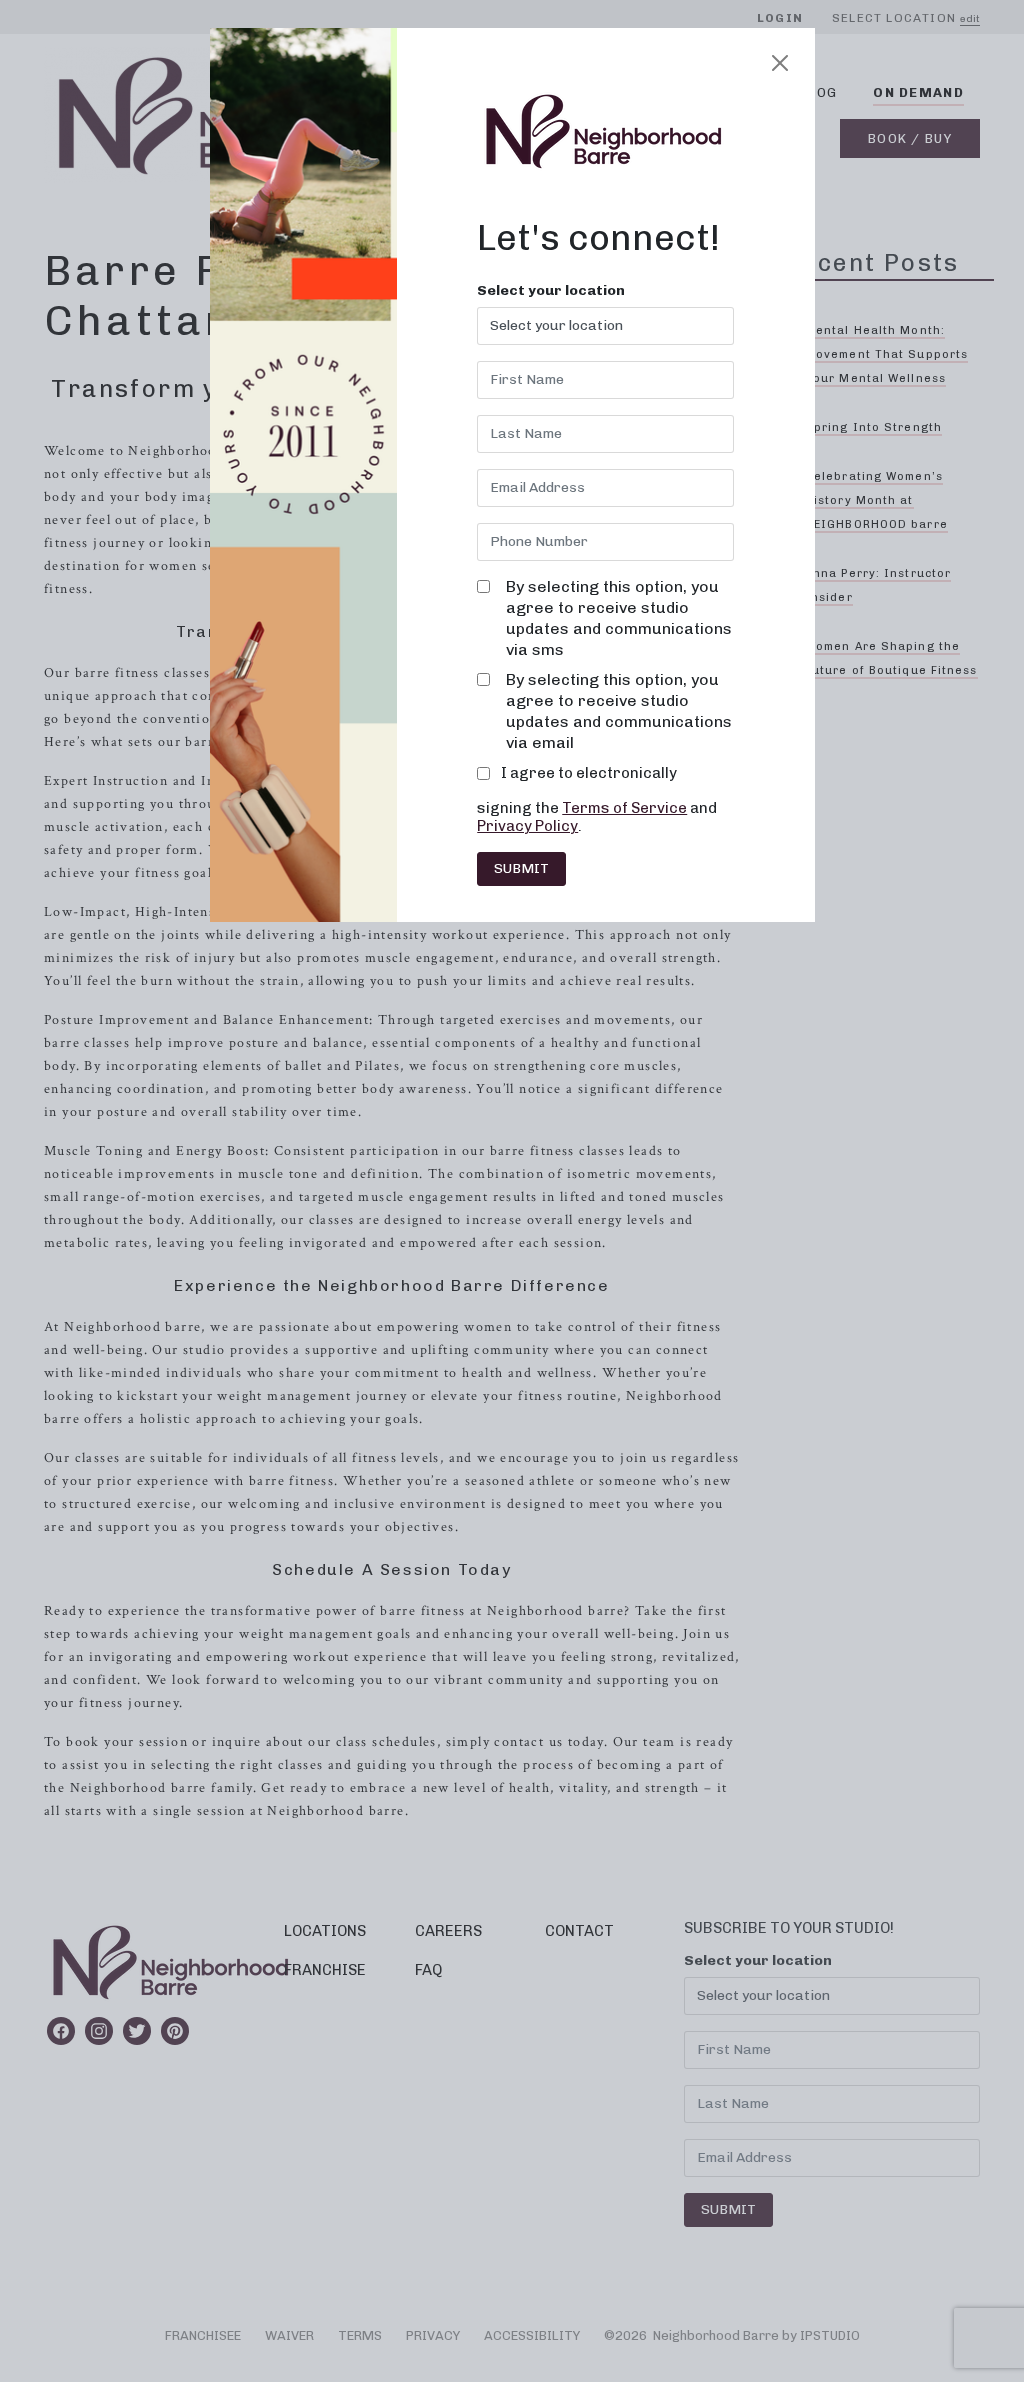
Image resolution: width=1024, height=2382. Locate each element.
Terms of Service (624, 808)
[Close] (780, 63)
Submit (521, 868)
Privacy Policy (527, 826)
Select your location (551, 291)
